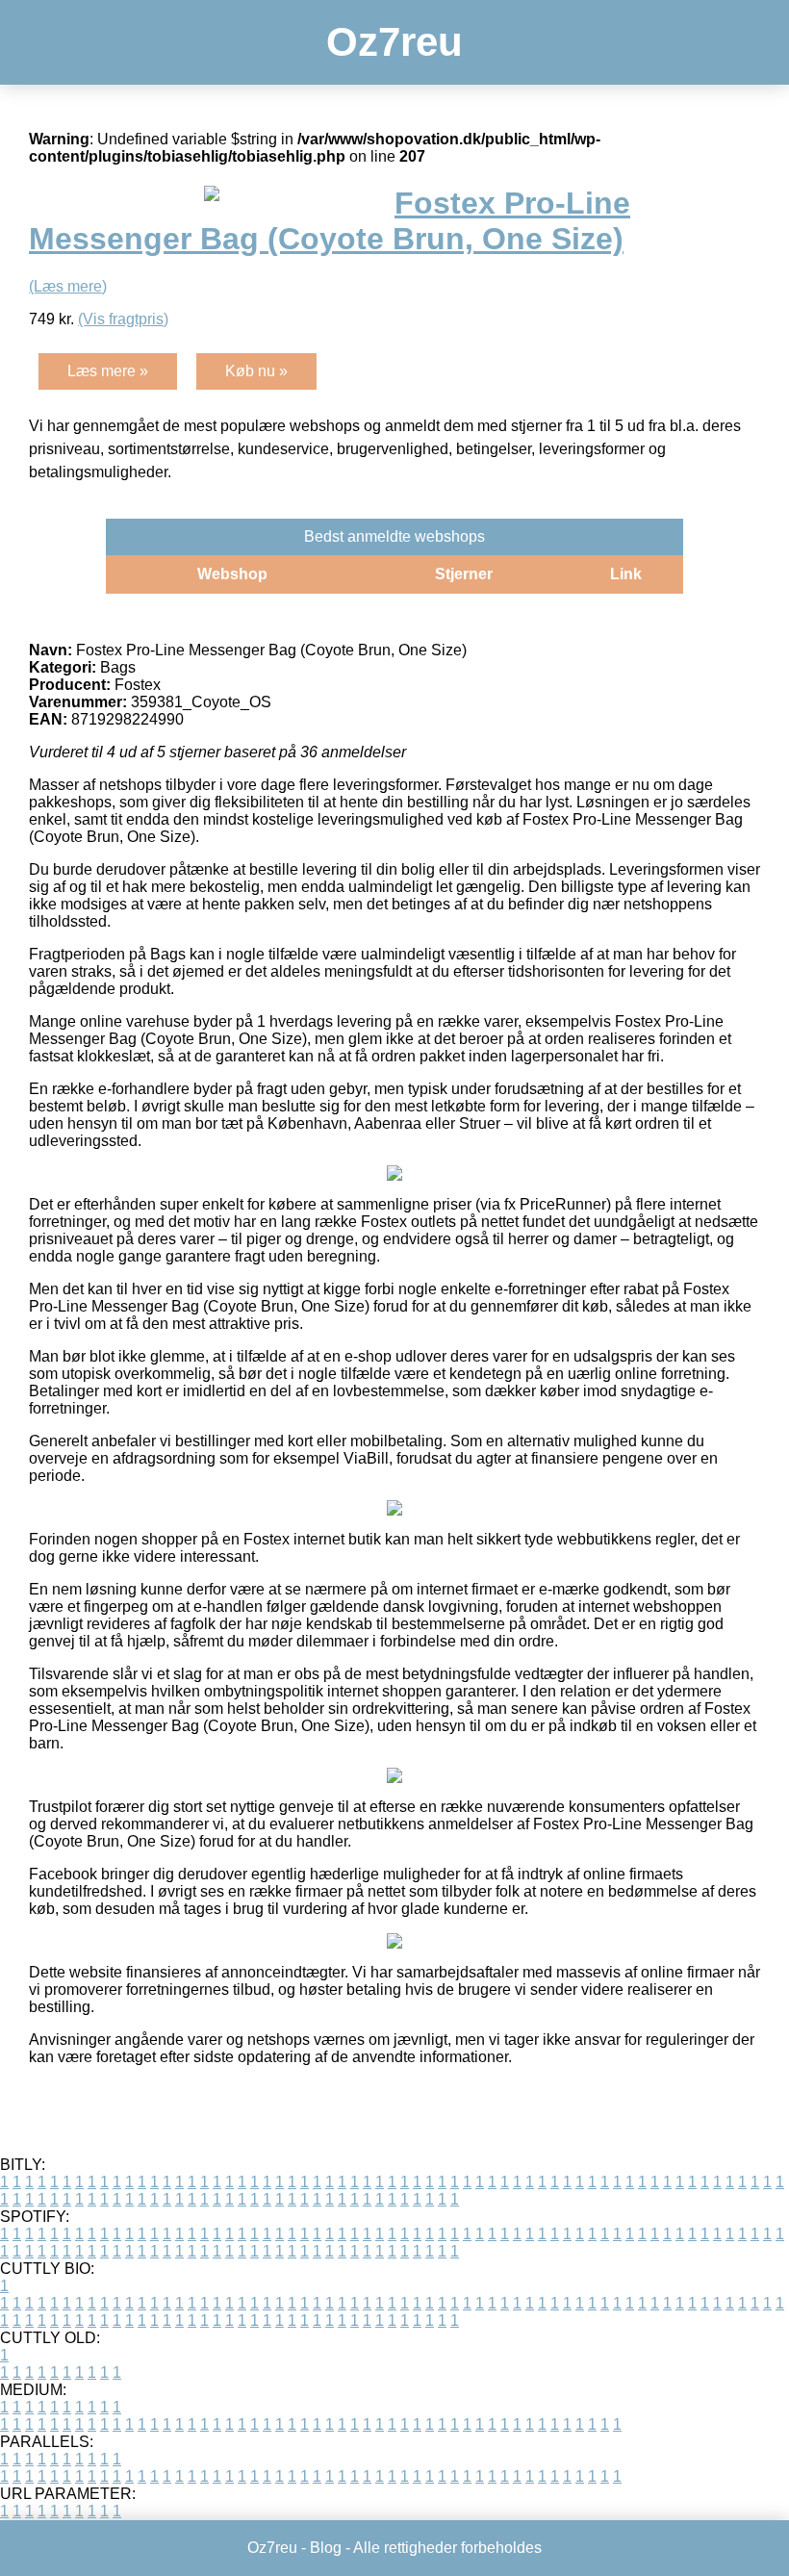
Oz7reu (394, 42)
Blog (326, 2548)
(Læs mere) (68, 286)
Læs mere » (108, 371)
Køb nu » (256, 371)
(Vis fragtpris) (123, 319)
